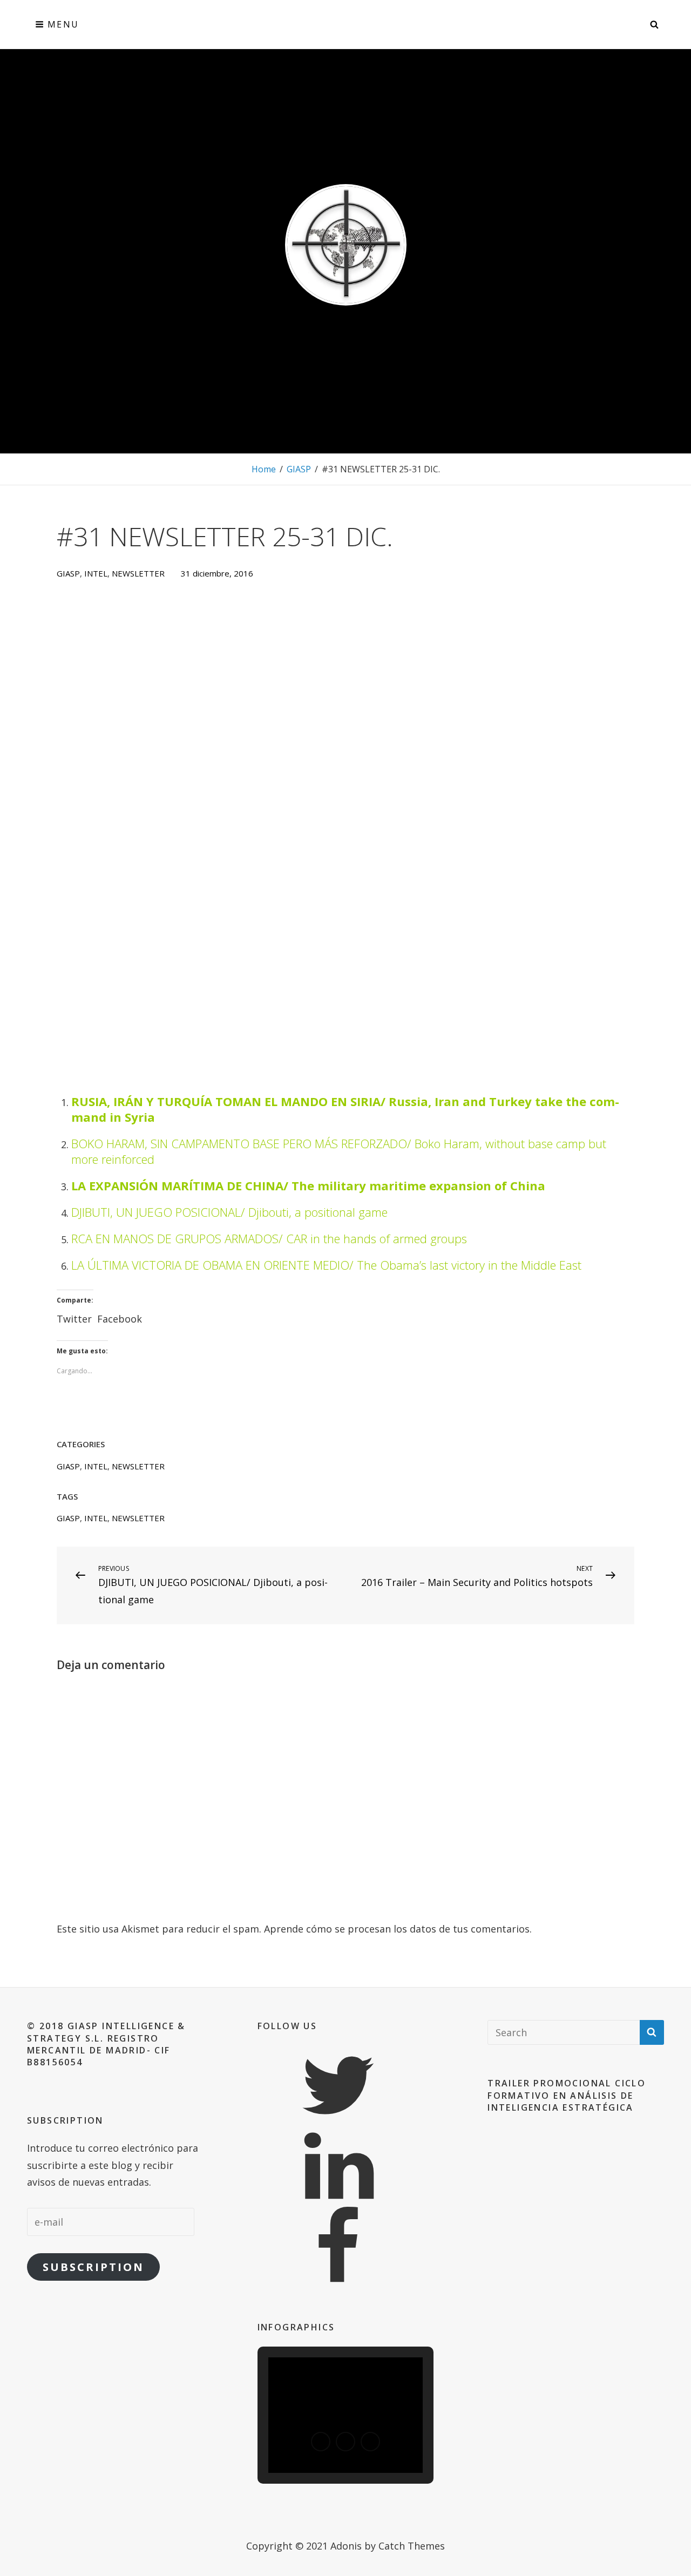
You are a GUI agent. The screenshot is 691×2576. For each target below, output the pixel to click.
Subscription (93, 2267)
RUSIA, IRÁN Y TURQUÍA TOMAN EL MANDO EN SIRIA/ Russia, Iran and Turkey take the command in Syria (345, 1109)
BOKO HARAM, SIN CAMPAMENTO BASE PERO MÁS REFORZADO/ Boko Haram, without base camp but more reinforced (339, 1151)
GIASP (299, 469)
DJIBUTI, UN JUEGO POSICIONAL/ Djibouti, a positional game (229, 1212)
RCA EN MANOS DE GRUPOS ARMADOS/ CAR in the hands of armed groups (269, 1238)
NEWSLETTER (138, 573)
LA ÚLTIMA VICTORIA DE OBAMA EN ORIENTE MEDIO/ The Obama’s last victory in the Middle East (326, 1265)
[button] (321, 2442)
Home (264, 469)
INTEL (96, 573)
